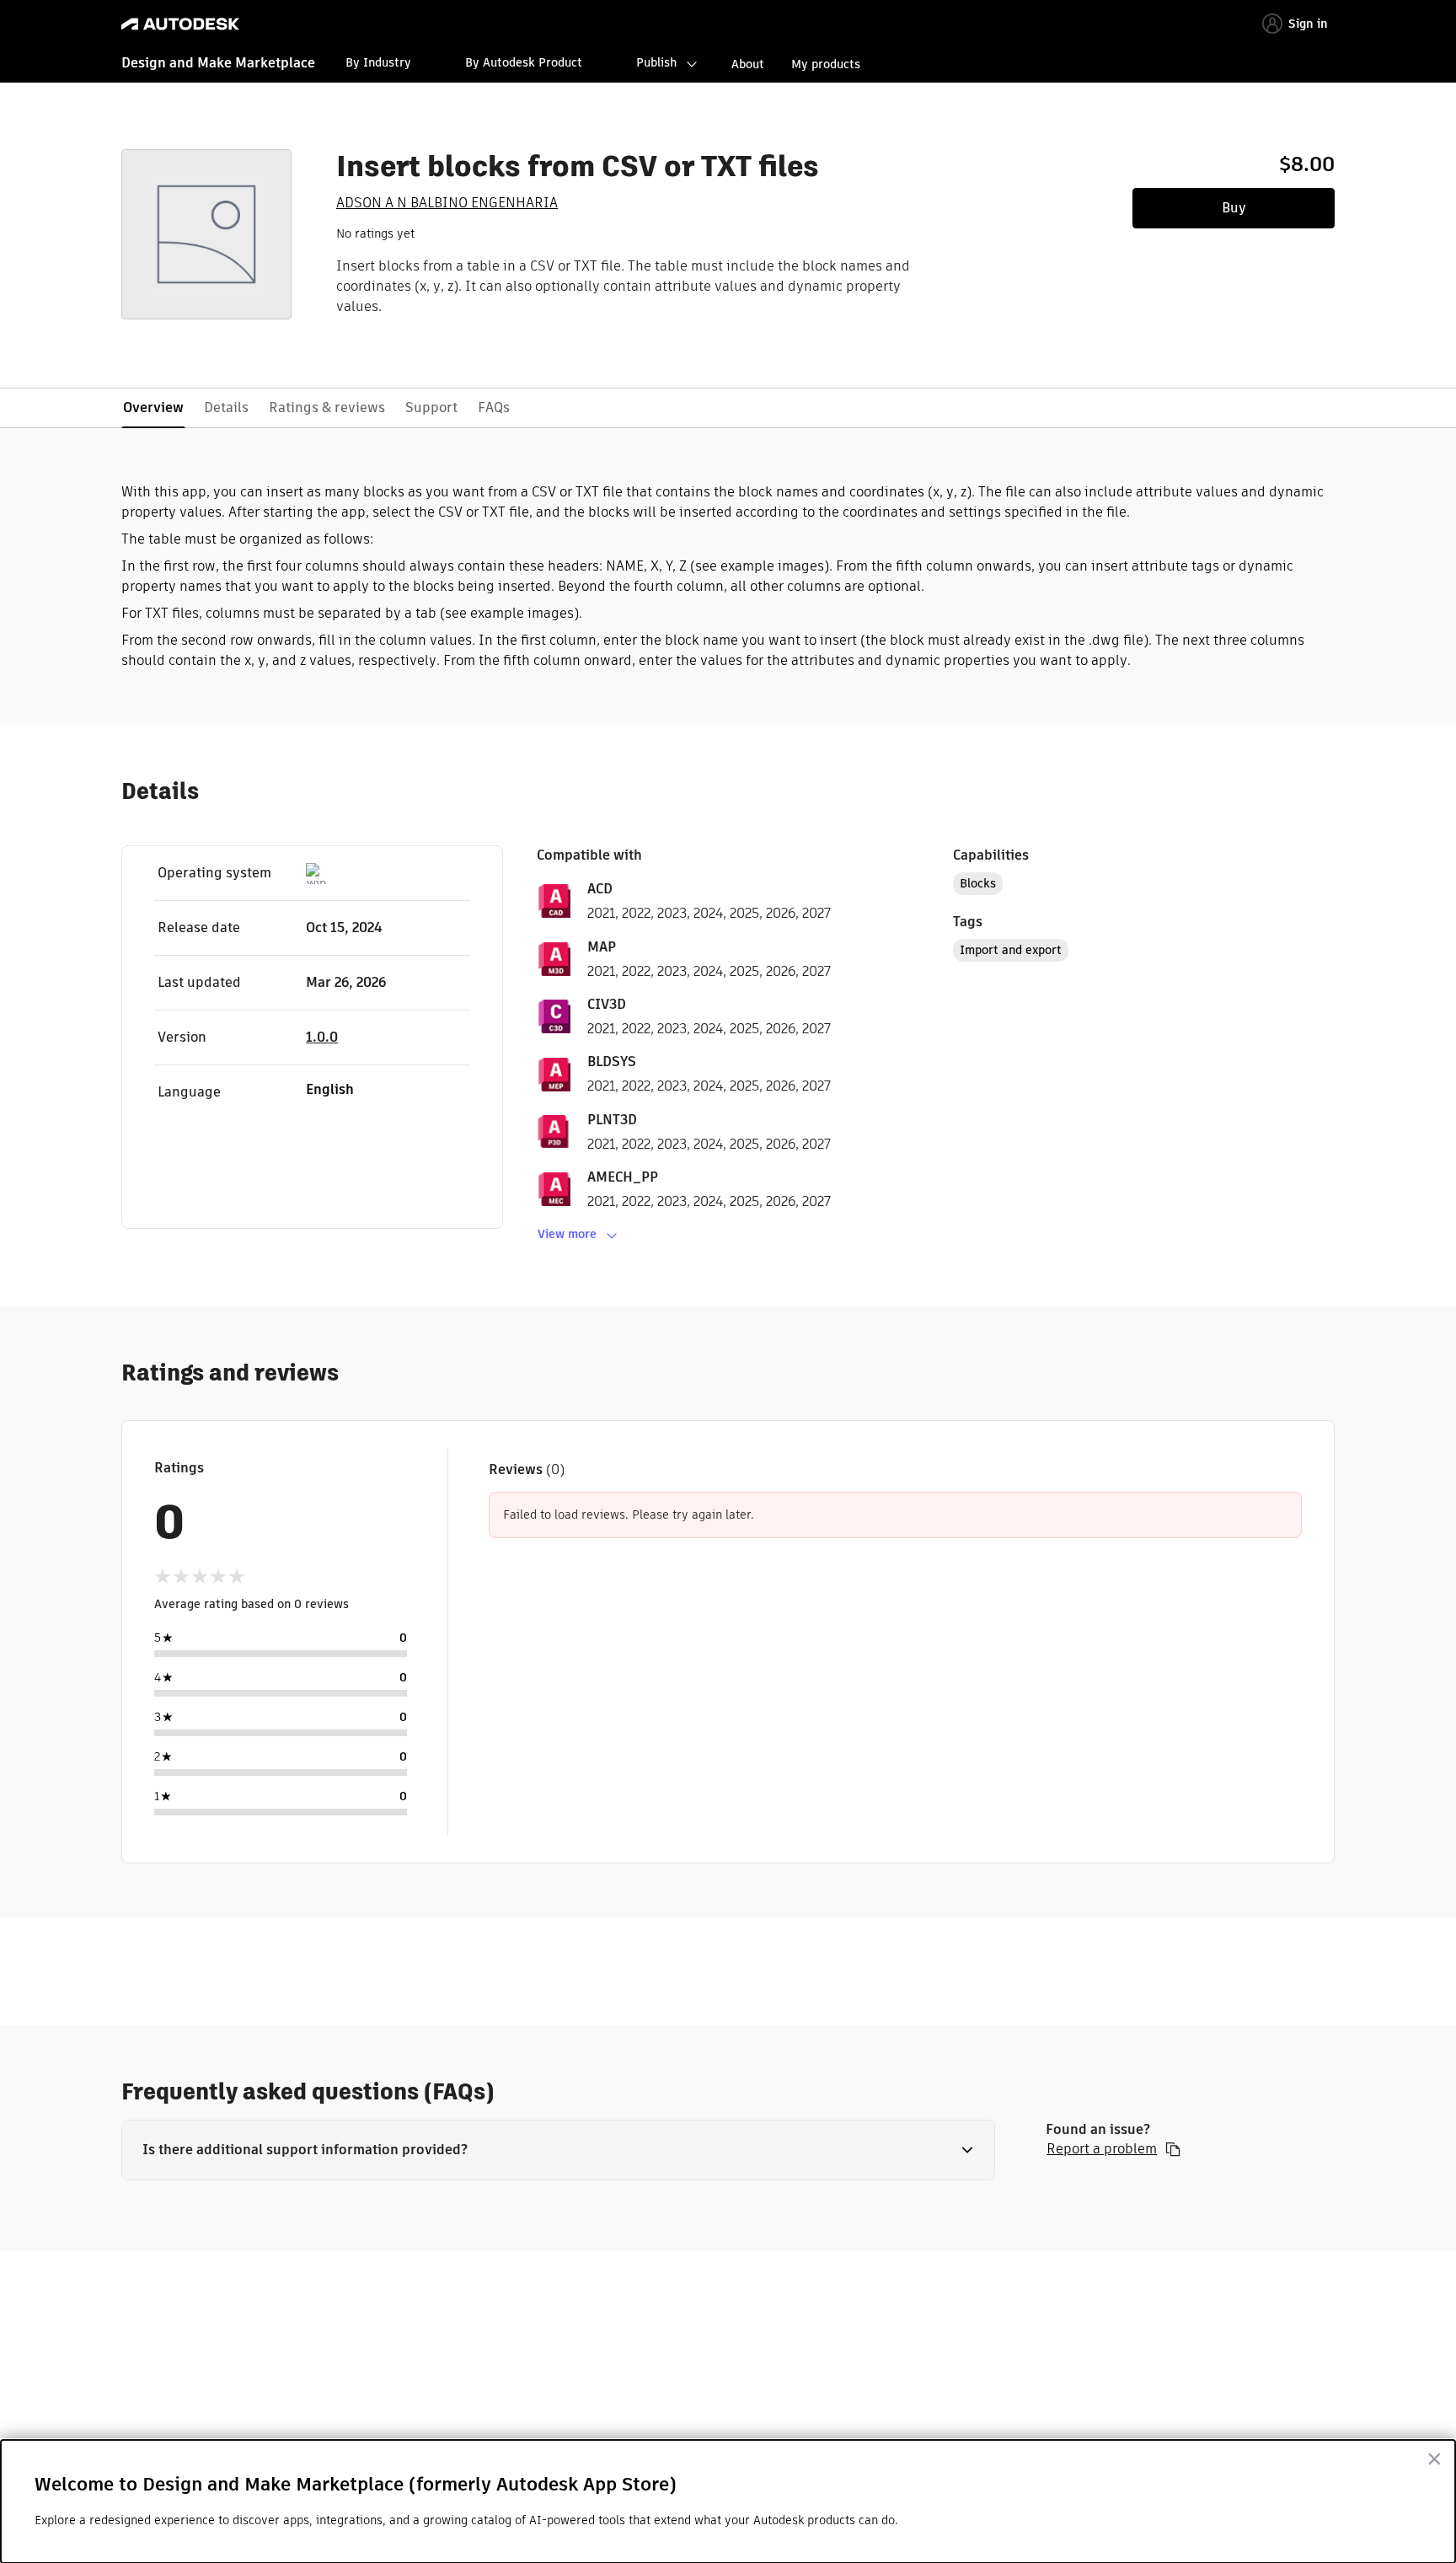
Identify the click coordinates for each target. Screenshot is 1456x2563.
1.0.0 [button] (322, 1037)
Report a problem (1102, 2149)
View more (567, 1234)
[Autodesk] (180, 24)
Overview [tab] (153, 408)
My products (826, 64)
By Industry (378, 62)
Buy (1234, 208)
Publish (656, 62)
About (748, 64)
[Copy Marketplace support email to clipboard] (1173, 2149)
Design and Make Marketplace (218, 63)
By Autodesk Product (524, 62)
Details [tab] (226, 408)
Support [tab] (431, 408)
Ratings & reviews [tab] (327, 408)
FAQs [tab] (494, 408)
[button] (558, 2150)
